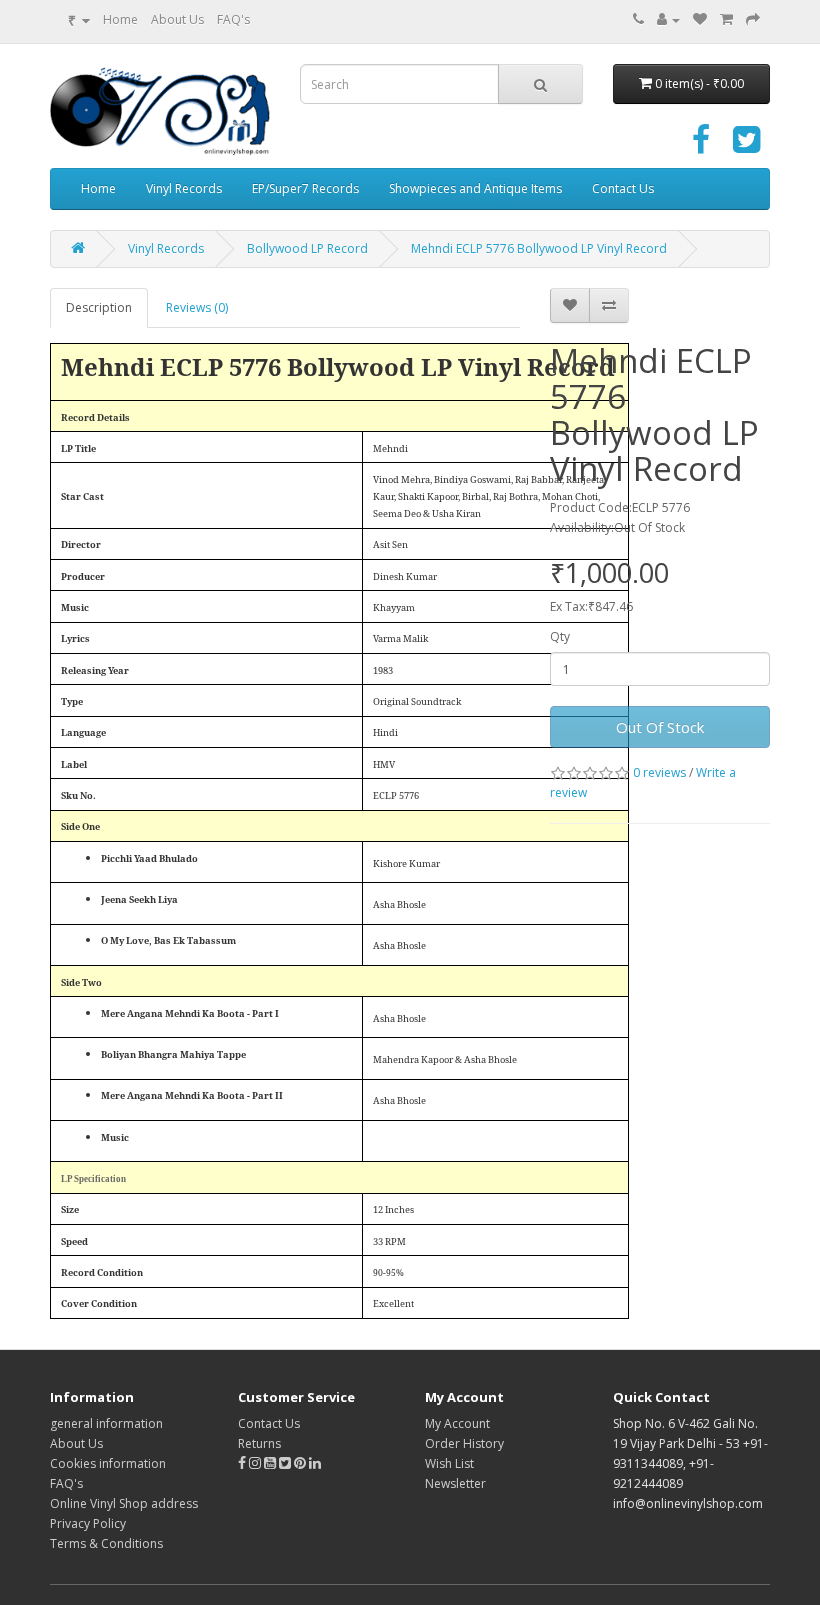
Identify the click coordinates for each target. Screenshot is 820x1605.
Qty (560, 636)
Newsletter (455, 1483)
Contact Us (623, 188)
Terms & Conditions (106, 1543)
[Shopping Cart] (726, 19)
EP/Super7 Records (305, 188)
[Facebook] (701, 146)
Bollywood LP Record (307, 248)
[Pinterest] (300, 1463)
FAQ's (233, 19)
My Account (457, 1423)
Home (120, 19)
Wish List (449, 1463)
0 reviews (659, 772)
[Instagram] (256, 1463)
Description (99, 307)
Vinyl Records (184, 188)
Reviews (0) (197, 307)
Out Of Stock (660, 727)
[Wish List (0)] (700, 19)
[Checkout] (753, 19)
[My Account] (668, 19)
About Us (177, 19)
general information (106, 1423)
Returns (259, 1443)
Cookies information (108, 1463)
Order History (464, 1443)
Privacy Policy (88, 1523)
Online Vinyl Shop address (124, 1503)
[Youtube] (271, 1463)
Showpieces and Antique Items (475, 188)
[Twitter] (746, 146)
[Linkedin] (315, 1463)
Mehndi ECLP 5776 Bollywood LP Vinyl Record (539, 248)
